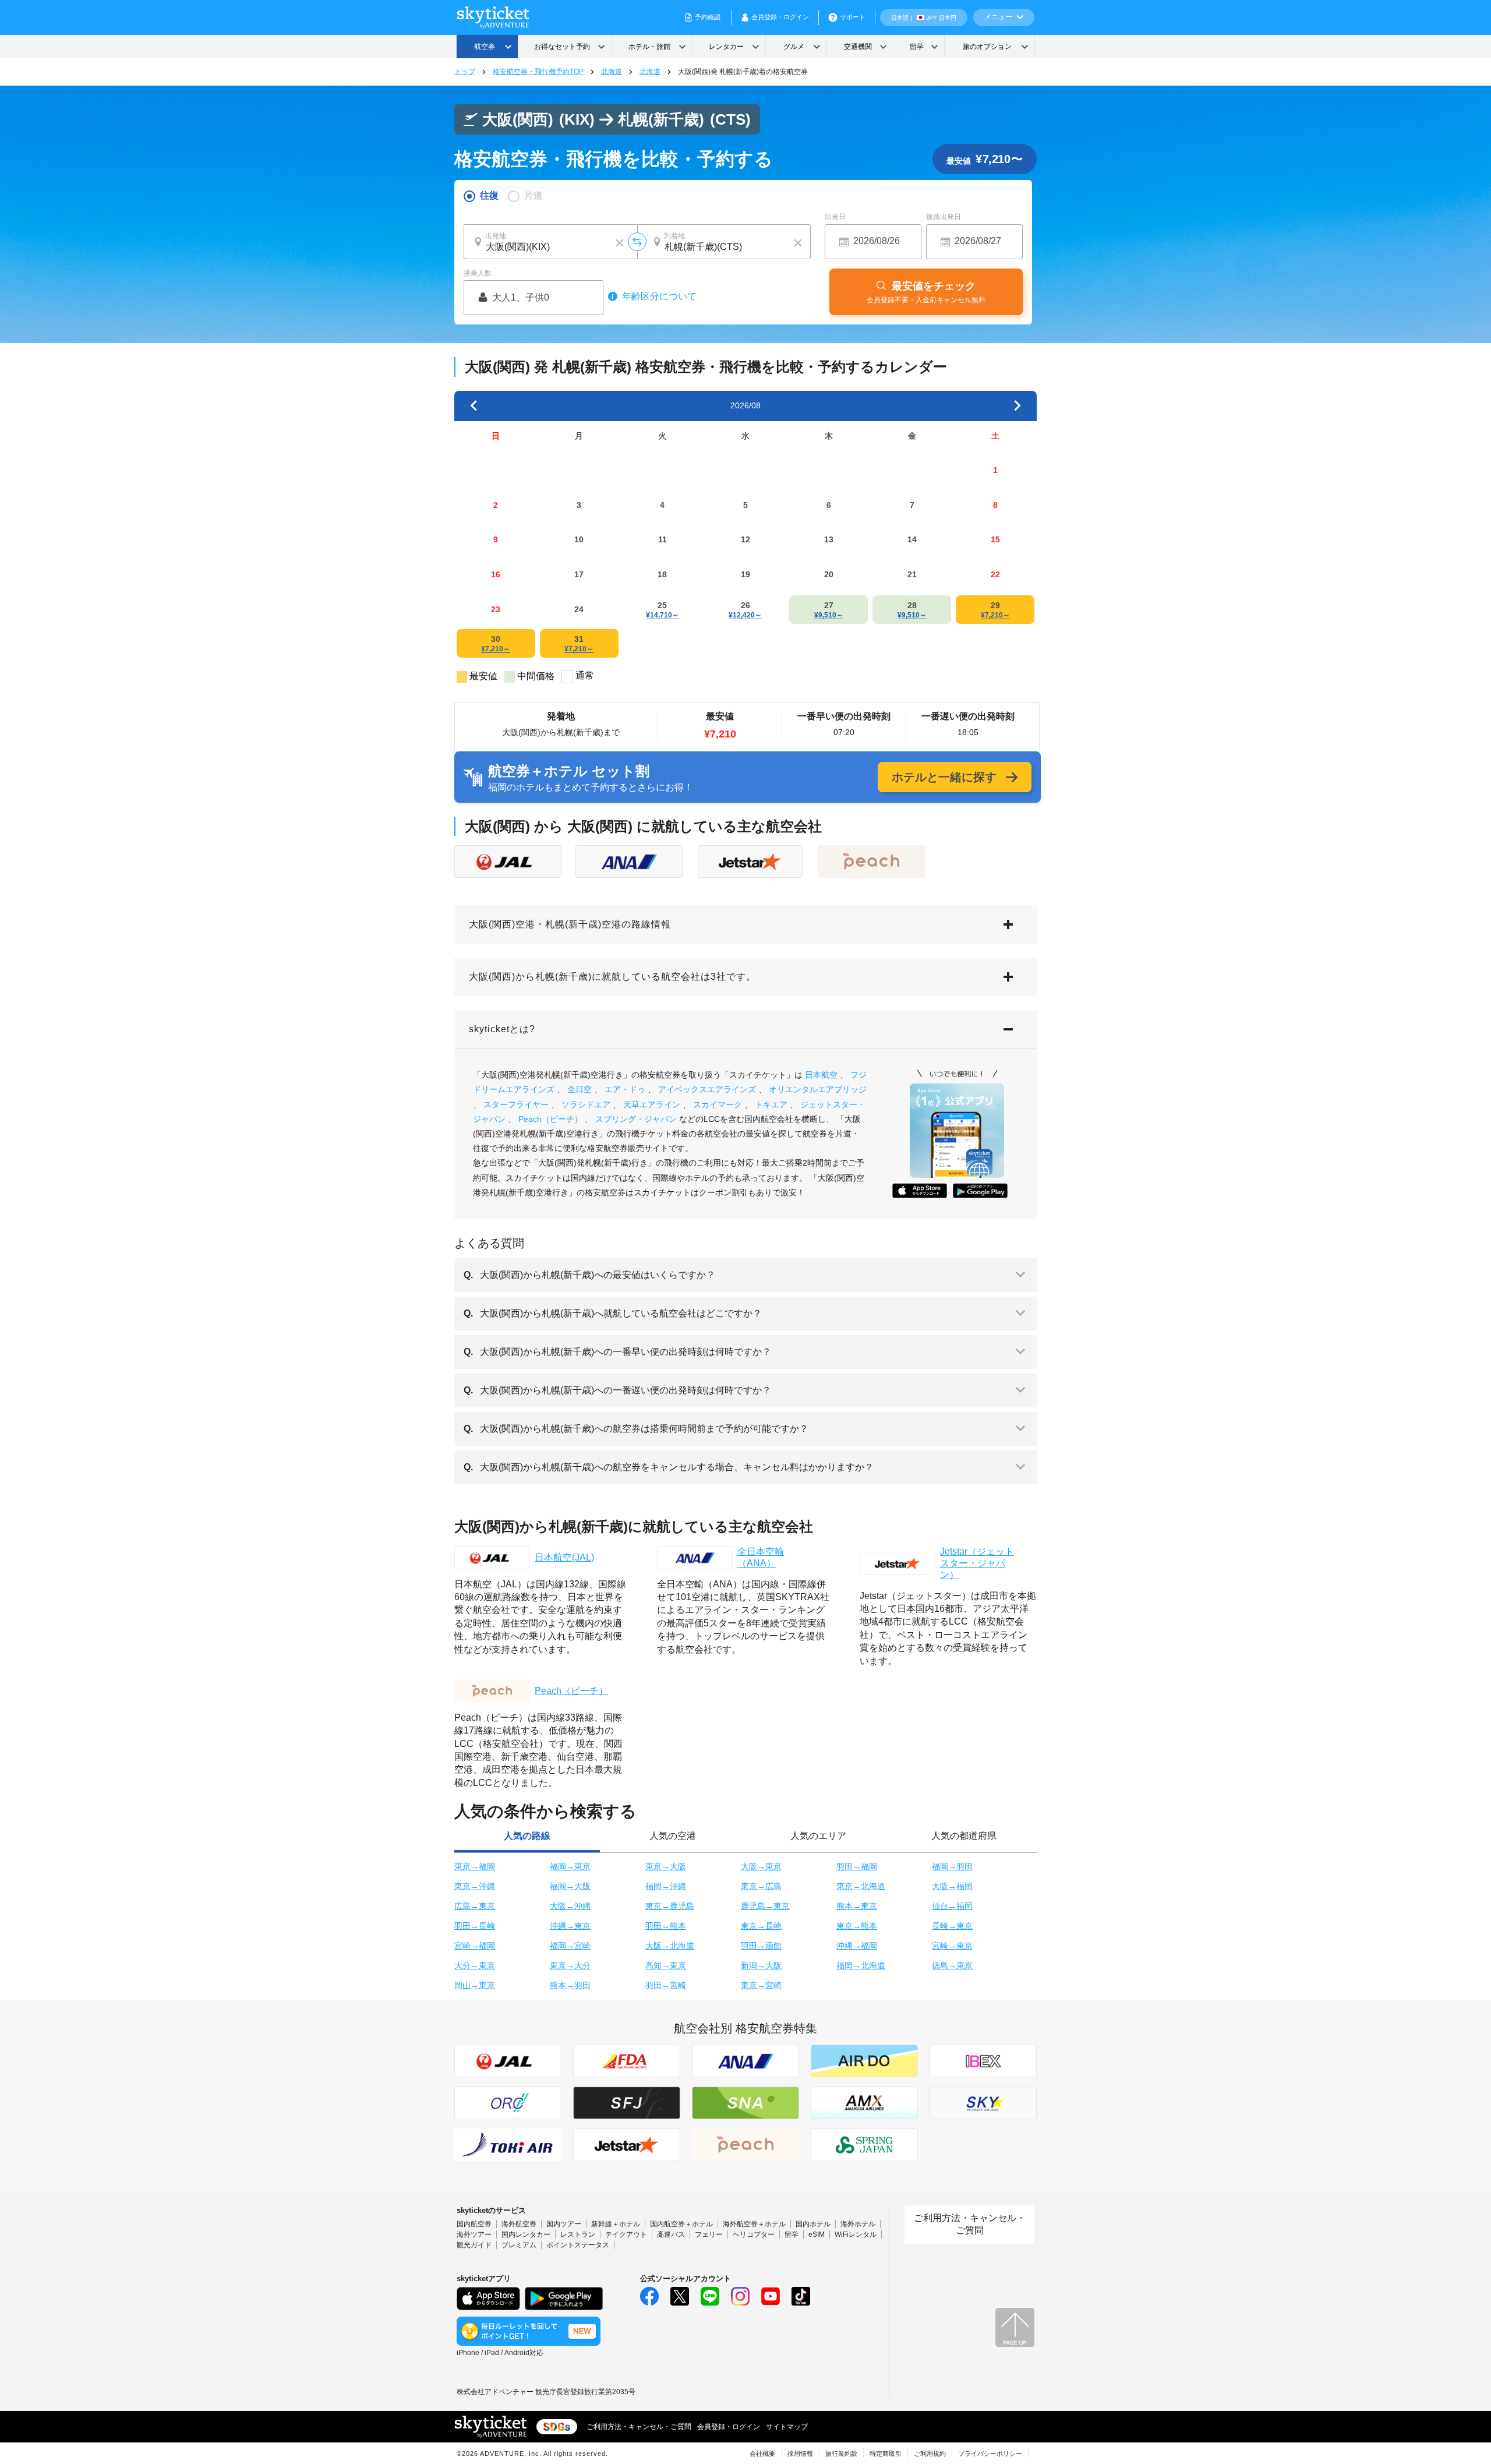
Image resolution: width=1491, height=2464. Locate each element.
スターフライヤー (516, 1104)
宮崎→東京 (952, 1946)
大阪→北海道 (670, 1946)
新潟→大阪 (761, 1965)
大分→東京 (475, 1965)
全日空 (580, 1089)
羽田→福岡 (857, 1866)
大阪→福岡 (952, 1886)
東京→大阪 (666, 1866)
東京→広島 (761, 1886)
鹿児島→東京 (765, 1906)
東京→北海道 (861, 1886)
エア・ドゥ (625, 1089)
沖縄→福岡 (857, 1946)
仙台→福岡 (952, 1906)
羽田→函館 (761, 1946)
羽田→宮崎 (666, 1985)
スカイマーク (718, 1104)
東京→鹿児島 (670, 1906)
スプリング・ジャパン (636, 1119)
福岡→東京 (570, 1866)
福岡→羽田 (952, 1866)
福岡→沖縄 (666, 1886)
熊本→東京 (857, 1906)
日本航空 (821, 1075)
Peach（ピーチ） (550, 1119)
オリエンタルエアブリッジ (818, 1089)
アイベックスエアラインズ (707, 1089)
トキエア (771, 1104)
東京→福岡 (475, 1866)
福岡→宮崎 (570, 1946)
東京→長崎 (761, 1926)
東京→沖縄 (475, 1886)
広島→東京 (475, 1906)
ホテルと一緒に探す (944, 777)
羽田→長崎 (475, 1926)
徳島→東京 (952, 1965)
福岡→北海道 (861, 1965)
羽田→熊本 (666, 1926)
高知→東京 (666, 1965)
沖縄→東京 (570, 1926)
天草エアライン (652, 1104)
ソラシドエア (586, 1104)
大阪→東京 (761, 1866)
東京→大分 (570, 1965)
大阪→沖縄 (570, 1906)
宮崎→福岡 (475, 1946)
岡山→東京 (475, 1985)
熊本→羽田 (570, 1985)
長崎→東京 (952, 1926)
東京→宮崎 (761, 1985)
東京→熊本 (857, 1926)
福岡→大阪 (570, 1886)
